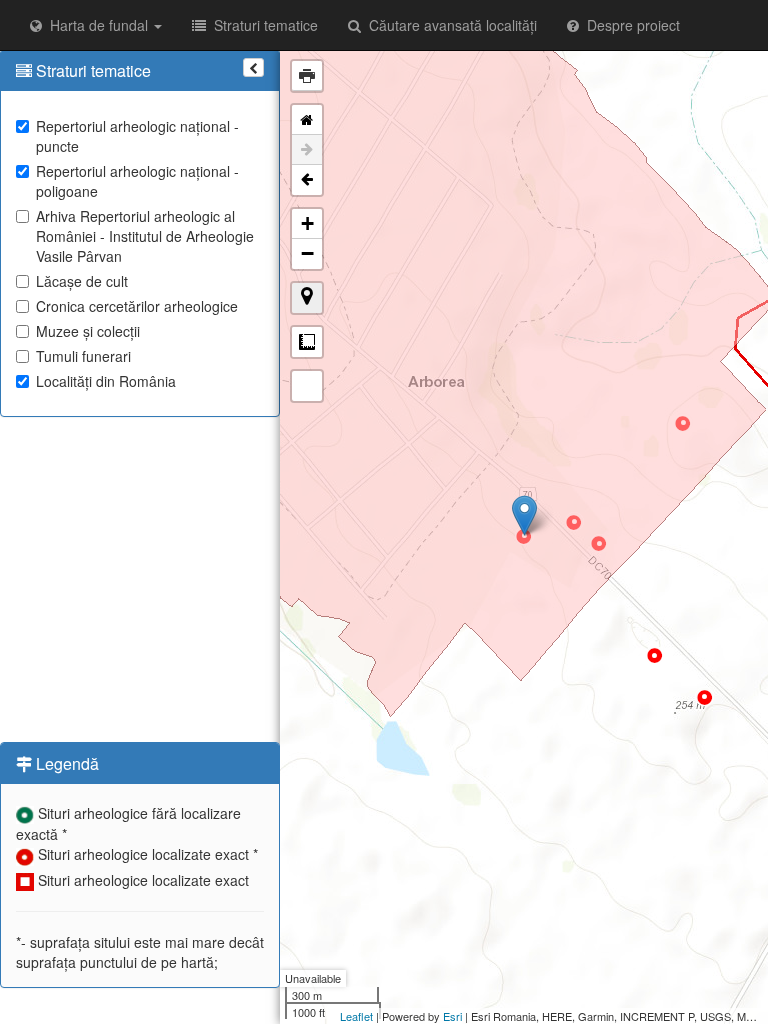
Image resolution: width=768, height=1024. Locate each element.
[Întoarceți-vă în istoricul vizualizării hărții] (307, 180)
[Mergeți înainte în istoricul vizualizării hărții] (307, 150)
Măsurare (307, 342)
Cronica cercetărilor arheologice (137, 306)
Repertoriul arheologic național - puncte (137, 136)
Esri (452, 1016)
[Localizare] (307, 298)
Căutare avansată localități (449, 25)
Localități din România (106, 381)
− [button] (307, 253)
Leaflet (356, 1016)
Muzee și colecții (88, 331)
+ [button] (307, 223)
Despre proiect (629, 25)
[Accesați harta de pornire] (307, 120)
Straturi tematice (262, 25)
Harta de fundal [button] (97, 25)
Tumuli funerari (83, 356)
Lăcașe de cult (82, 281)
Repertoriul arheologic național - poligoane (137, 181)
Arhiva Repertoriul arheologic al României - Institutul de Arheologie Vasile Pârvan (145, 236)
